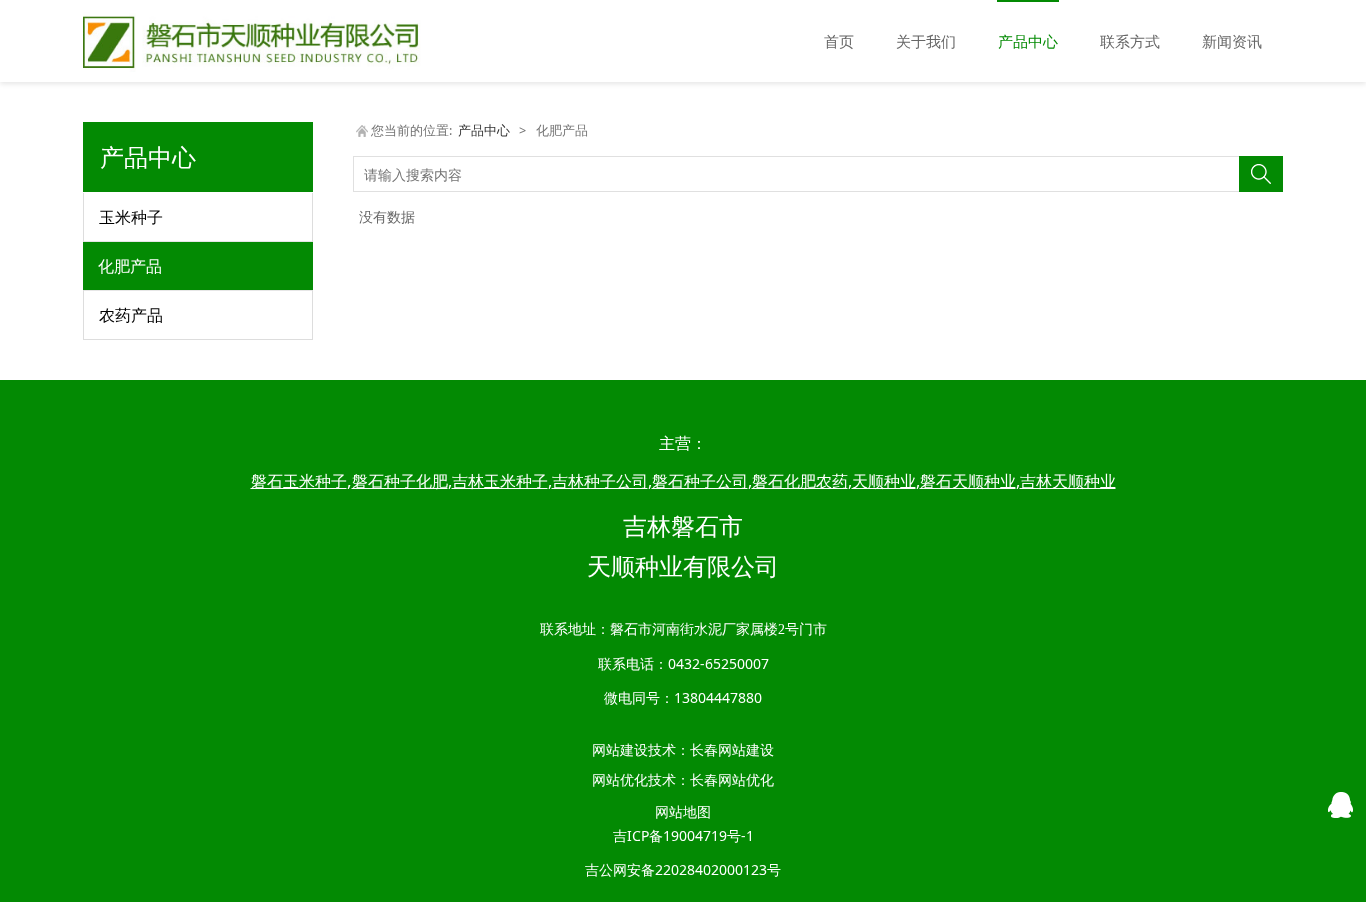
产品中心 (1028, 41)
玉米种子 (131, 217)
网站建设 (620, 749)
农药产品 (131, 315)
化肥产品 (130, 266)
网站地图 (683, 811)
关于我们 (926, 41)
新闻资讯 (1232, 41)
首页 (839, 41)
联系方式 (1130, 41)
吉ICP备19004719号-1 (683, 835)
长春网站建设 (732, 749)
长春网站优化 (732, 779)
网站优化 (620, 779)
